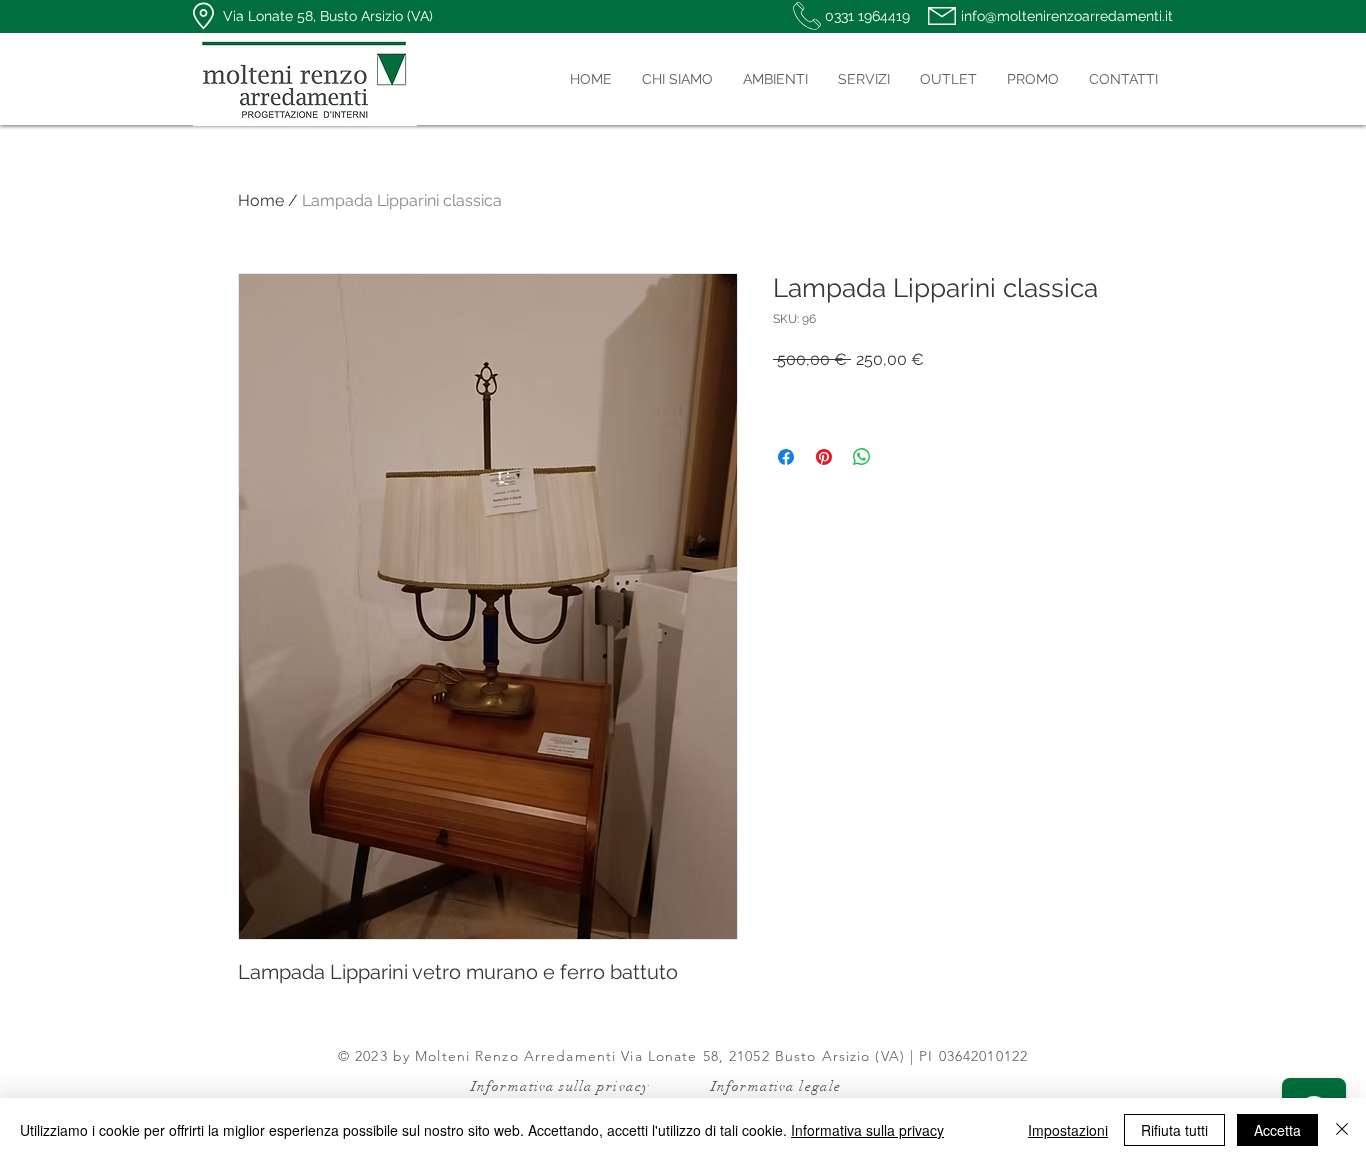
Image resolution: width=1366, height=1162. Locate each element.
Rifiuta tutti (1174, 1130)
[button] (775, 79)
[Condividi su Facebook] (786, 457)
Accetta (1277, 1130)
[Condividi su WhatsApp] (862, 457)
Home (261, 200)
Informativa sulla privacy (867, 1130)
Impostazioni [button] (1068, 1130)
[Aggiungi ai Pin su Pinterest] (824, 457)
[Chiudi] (1342, 1130)
